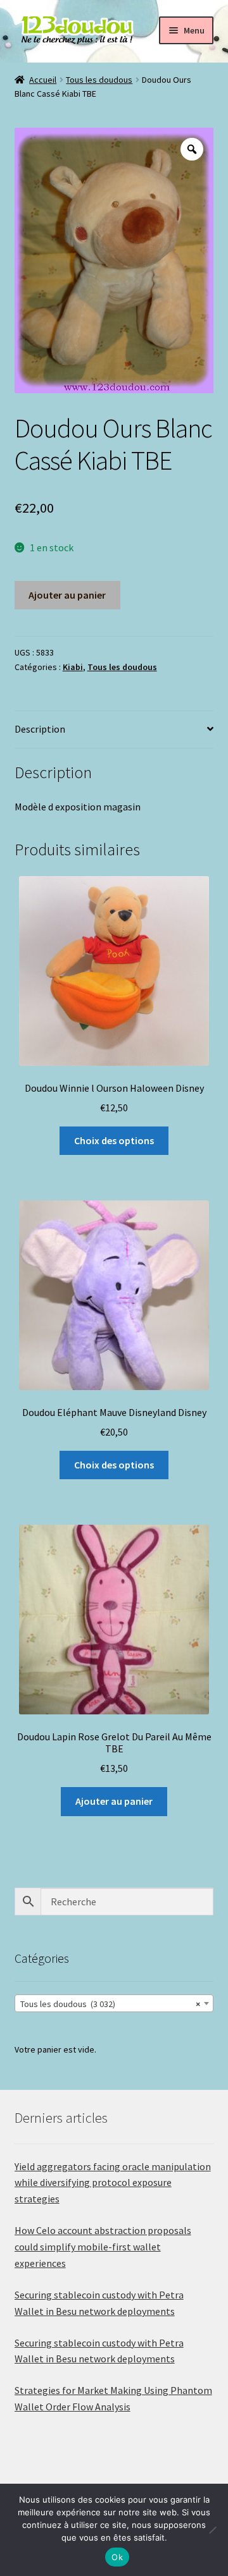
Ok (117, 2557)
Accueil (43, 80)
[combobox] (114, 2003)
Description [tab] (40, 729)
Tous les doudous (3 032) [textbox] (111, 2004)
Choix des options (114, 1140)
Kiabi (73, 667)
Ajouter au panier (67, 595)
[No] (212, 2530)
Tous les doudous (99, 80)
